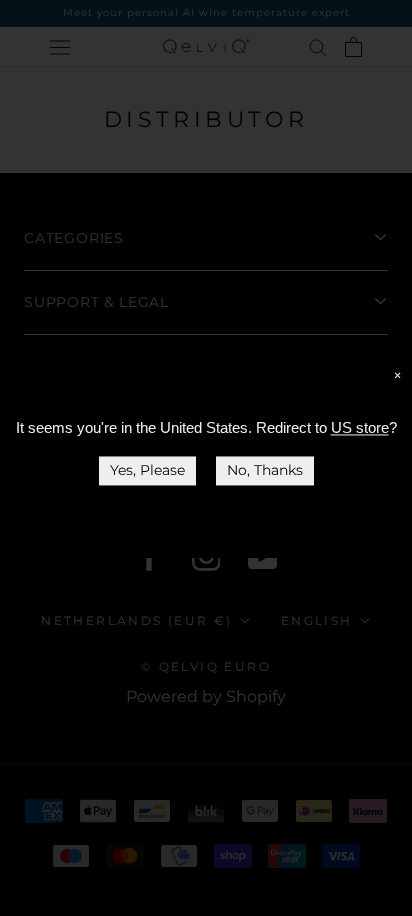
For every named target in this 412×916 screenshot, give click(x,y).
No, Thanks (265, 470)
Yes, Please (147, 470)
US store (360, 427)
